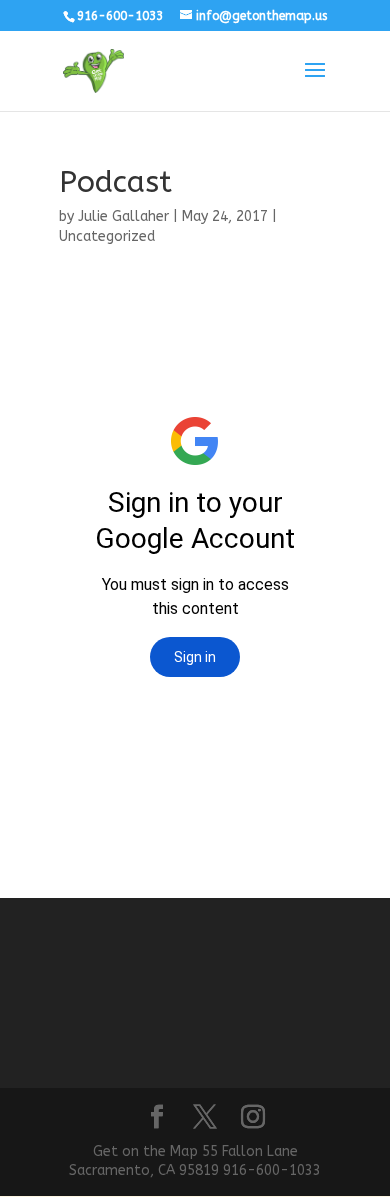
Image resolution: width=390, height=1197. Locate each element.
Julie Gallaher (123, 216)
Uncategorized (107, 236)
